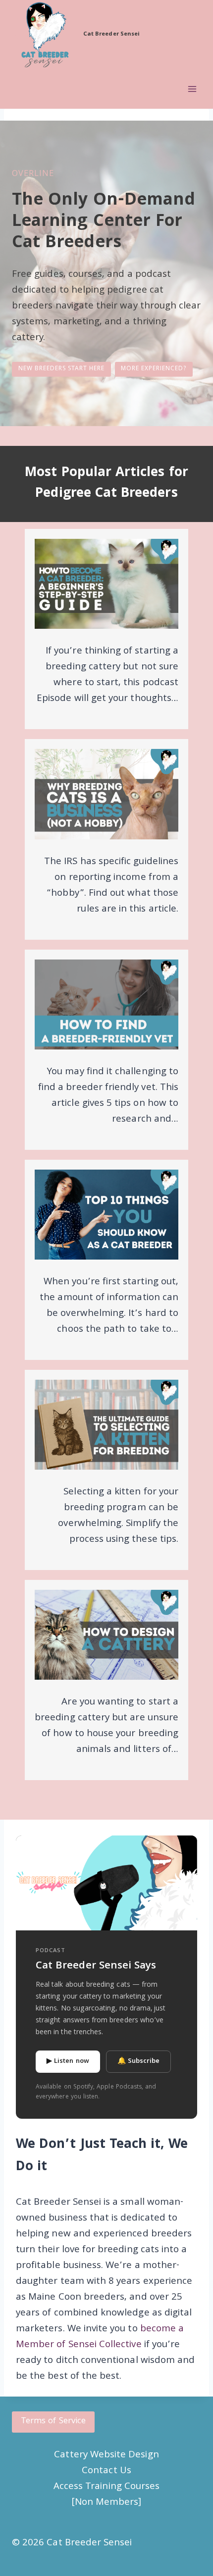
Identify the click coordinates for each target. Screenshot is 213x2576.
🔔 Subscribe (139, 2061)
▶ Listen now (68, 2061)
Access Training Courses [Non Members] (106, 2495)
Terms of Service (53, 2422)
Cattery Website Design (106, 2455)
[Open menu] (192, 89)
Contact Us (106, 2471)
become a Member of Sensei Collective (100, 2337)
